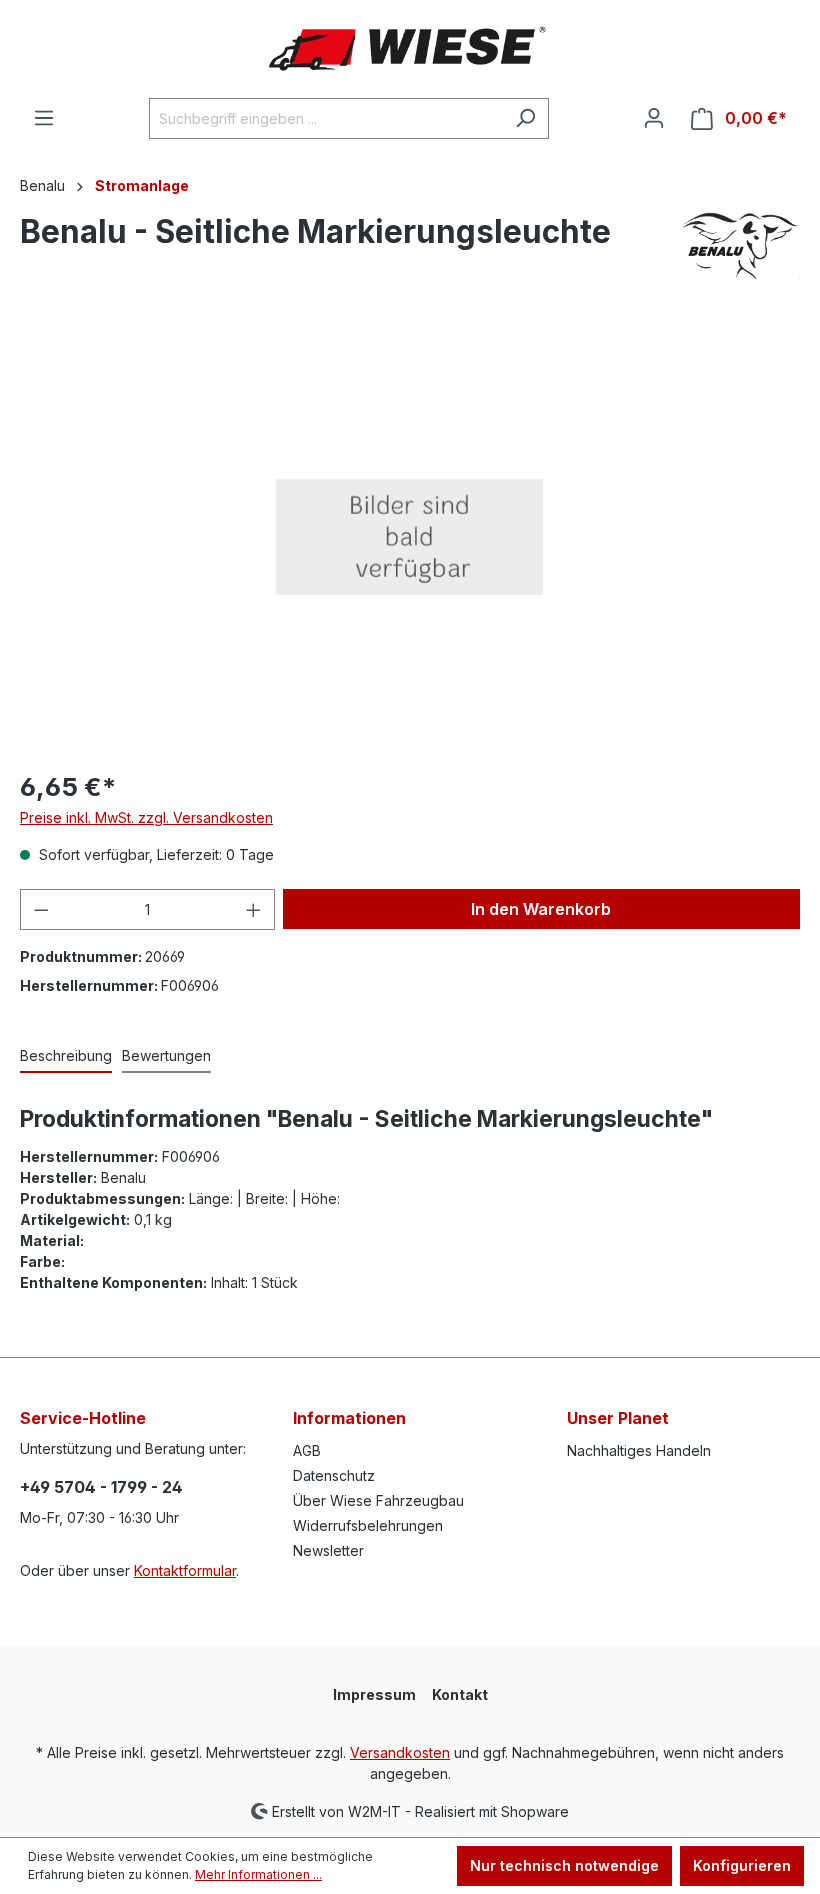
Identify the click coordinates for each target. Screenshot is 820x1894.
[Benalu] (740, 247)
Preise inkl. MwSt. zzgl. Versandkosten (146, 817)
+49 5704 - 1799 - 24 (101, 1487)
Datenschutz (334, 1475)
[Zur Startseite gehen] (410, 49)
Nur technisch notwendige (564, 1865)
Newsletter (328, 1550)
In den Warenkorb (541, 909)
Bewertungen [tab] (166, 1055)
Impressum (374, 1694)
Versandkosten (400, 1752)
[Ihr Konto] (654, 118)
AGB (307, 1450)
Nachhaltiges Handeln (639, 1450)
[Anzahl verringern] (41, 909)
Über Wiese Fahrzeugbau (378, 1500)
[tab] (66, 1056)
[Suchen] (525, 118)
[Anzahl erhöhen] (254, 909)
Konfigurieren (742, 1865)
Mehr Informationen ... (258, 1874)
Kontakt (460, 1694)
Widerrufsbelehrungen (368, 1525)
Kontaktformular (185, 1570)
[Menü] (44, 118)
